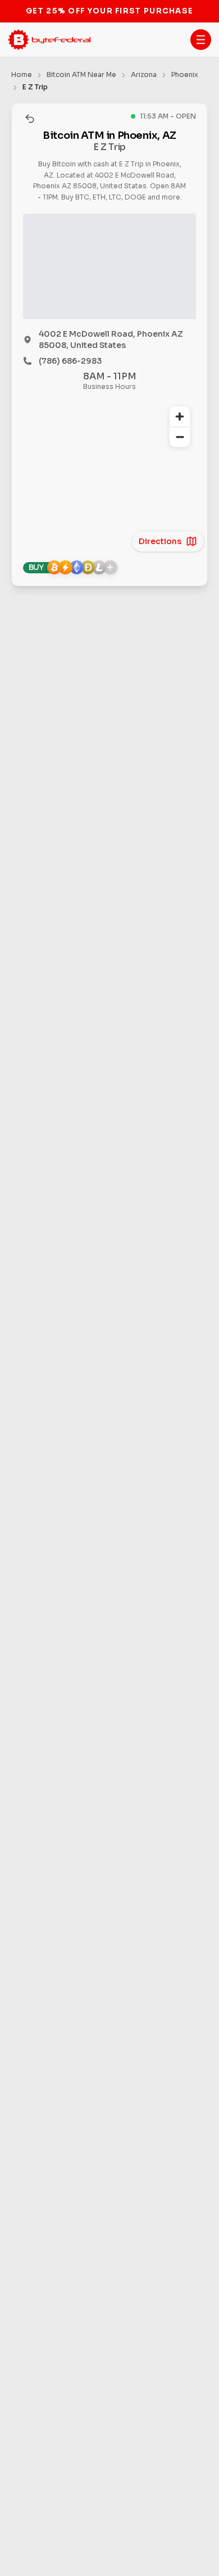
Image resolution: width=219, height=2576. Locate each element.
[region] (109, 470)
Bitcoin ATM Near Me (81, 74)
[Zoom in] (180, 416)
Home (22, 74)
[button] (201, 40)
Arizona (144, 74)
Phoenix (185, 74)
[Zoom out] (180, 437)
